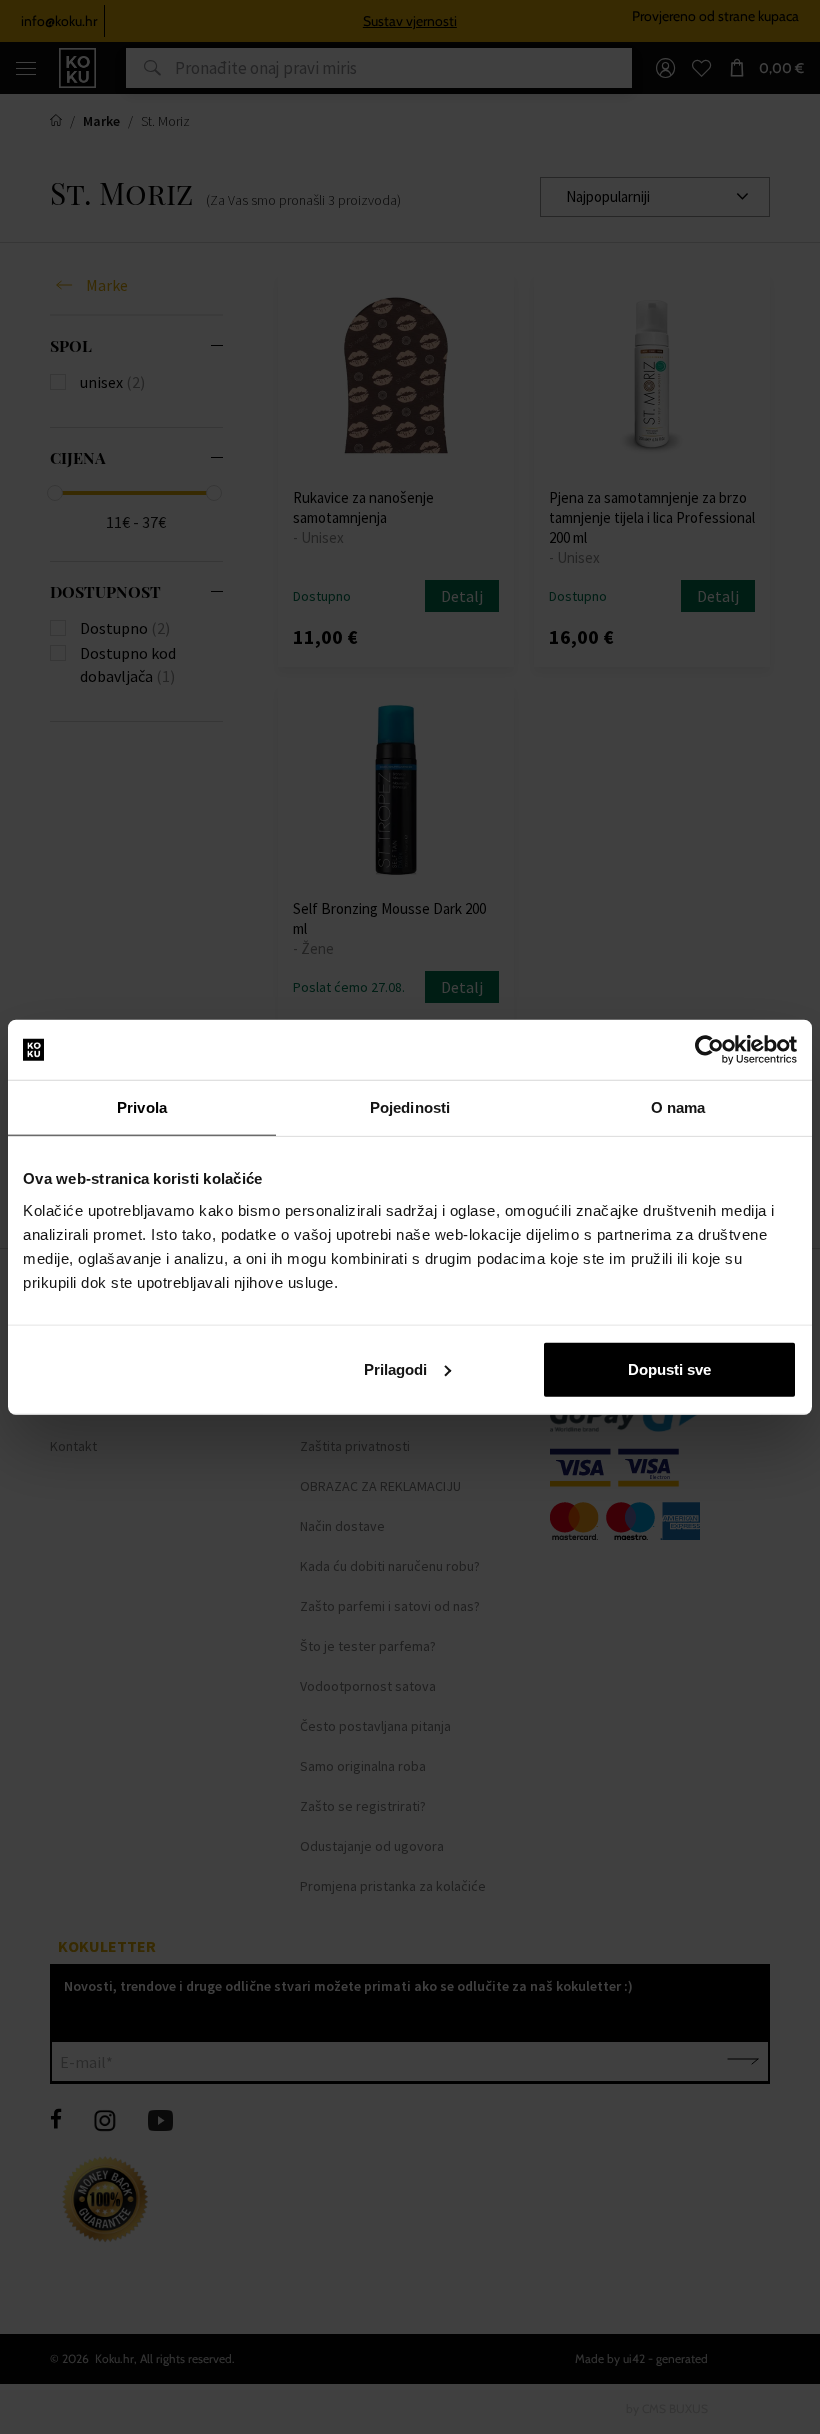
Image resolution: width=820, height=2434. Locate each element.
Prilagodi (395, 1368)
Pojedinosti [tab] (410, 1107)
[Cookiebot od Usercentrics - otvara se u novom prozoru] (709, 1050)
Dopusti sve (669, 1368)
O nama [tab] (678, 1107)
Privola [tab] (142, 1107)
